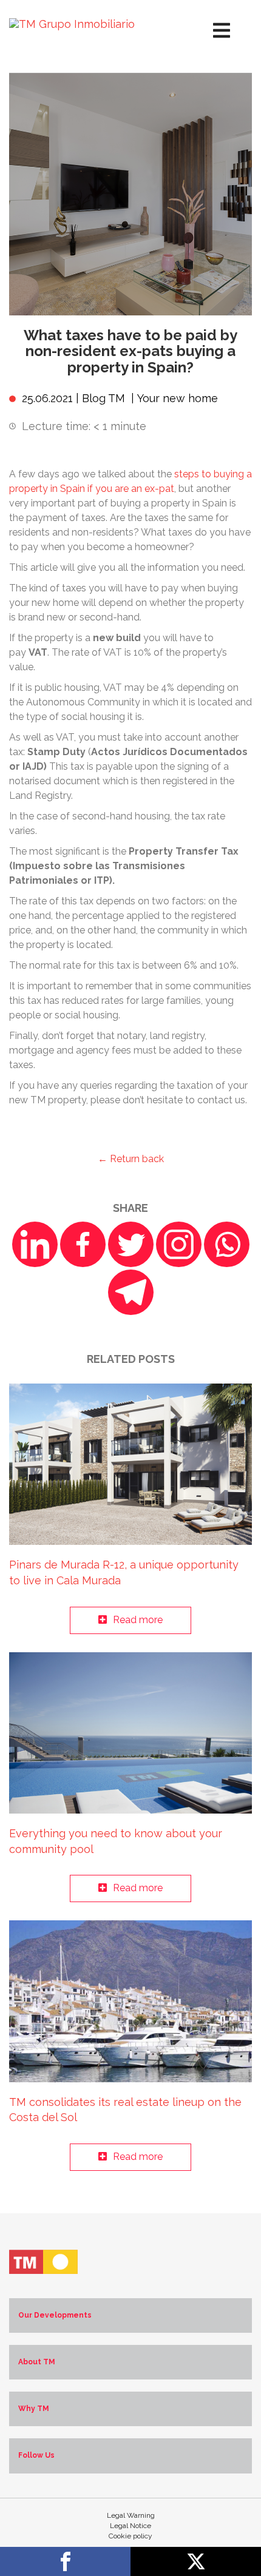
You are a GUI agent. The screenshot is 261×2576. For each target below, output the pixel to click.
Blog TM (103, 398)
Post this (196, 2561)
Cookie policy (130, 2536)
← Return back (131, 1159)
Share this (65, 2561)
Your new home (178, 398)
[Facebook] (83, 1244)
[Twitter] (131, 1244)
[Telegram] (131, 1292)
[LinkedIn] (35, 1244)
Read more (138, 1620)
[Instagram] (179, 1244)
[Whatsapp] (227, 1244)
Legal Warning (131, 2515)
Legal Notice (130, 2526)
